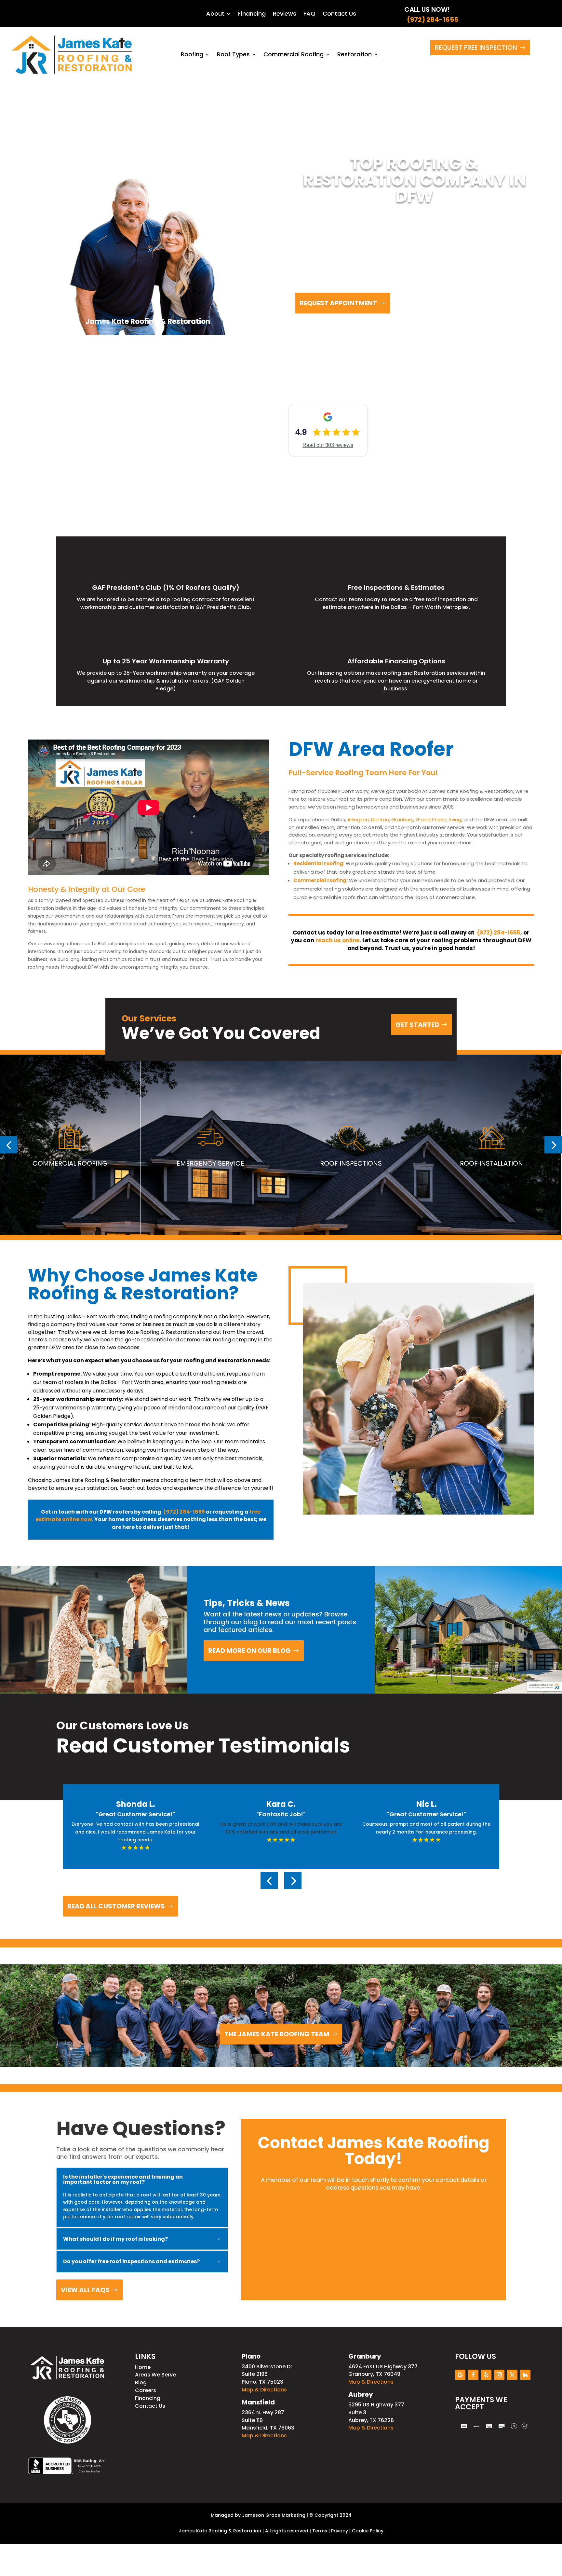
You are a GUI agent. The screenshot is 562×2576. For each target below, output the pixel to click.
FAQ (309, 14)
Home (143, 2367)
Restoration (355, 54)
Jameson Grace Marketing (274, 2515)
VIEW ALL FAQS (85, 2290)
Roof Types (233, 54)
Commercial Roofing (294, 54)
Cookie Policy (368, 2531)
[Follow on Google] (460, 2375)
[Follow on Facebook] (473, 2375)
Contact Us (339, 14)
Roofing (192, 54)
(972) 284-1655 (431, 20)
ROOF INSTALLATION (491, 1163)
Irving (455, 819)
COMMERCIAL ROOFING (70, 1163)
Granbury (402, 819)
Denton (380, 819)
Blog (141, 2382)
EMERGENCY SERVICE (210, 1163)
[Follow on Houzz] (525, 2375)
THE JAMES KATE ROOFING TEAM (277, 2034)
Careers (146, 2390)
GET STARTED (417, 1025)
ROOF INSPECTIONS (351, 1163)
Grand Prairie (431, 819)
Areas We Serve (155, 2375)
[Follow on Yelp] (486, 2375)
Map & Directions (264, 2390)
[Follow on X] (512, 2375)
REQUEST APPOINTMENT (338, 303)
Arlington (358, 819)
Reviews (285, 14)
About (215, 14)
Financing (252, 14)
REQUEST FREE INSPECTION (476, 48)
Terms (320, 2531)
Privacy (340, 2531)
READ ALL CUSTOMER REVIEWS (116, 1906)
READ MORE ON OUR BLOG (249, 1651)
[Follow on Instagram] (499, 2375)
